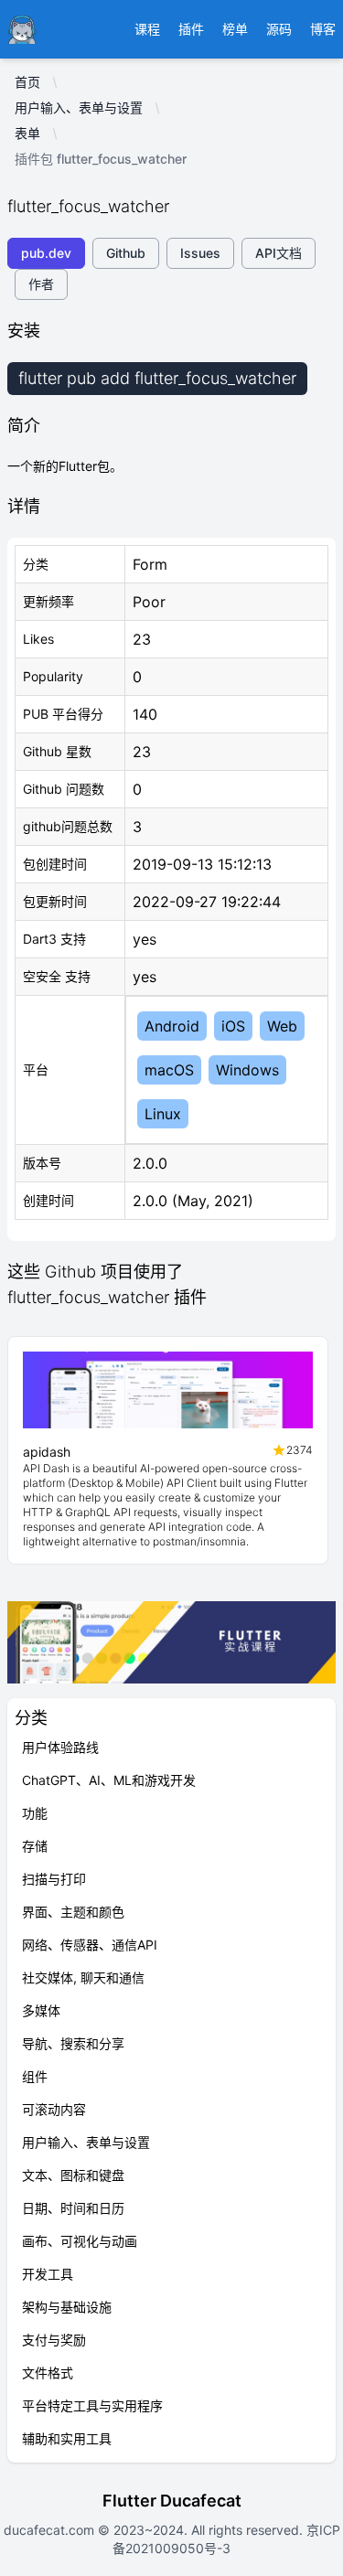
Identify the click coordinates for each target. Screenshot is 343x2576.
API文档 (279, 253)
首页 (27, 82)
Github (126, 253)
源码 (279, 29)
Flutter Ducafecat (172, 2501)
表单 (27, 133)
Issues (200, 253)
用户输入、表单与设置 (79, 107)
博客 (323, 29)
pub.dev (46, 253)
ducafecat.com (51, 2530)
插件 (191, 29)
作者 (41, 284)
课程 (147, 29)
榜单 (235, 29)
